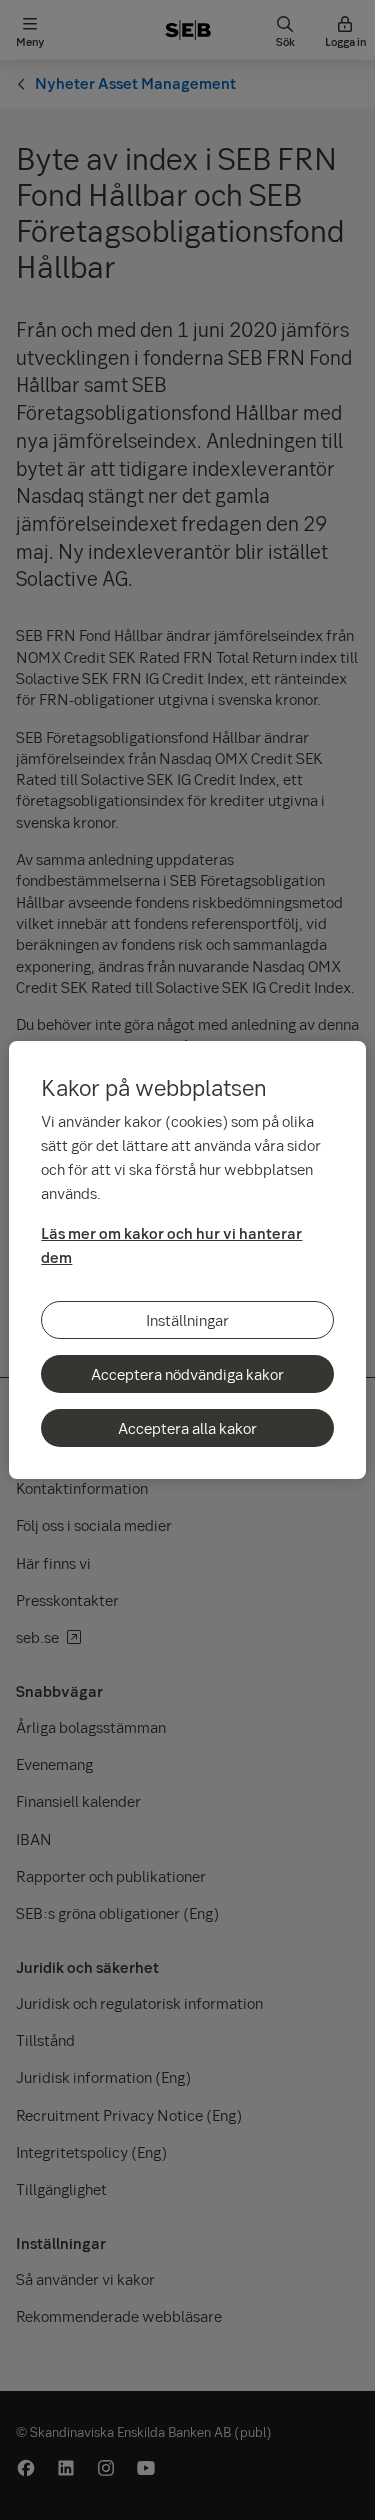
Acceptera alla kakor (187, 1428)
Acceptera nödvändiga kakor (187, 1374)
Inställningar (187, 1320)
